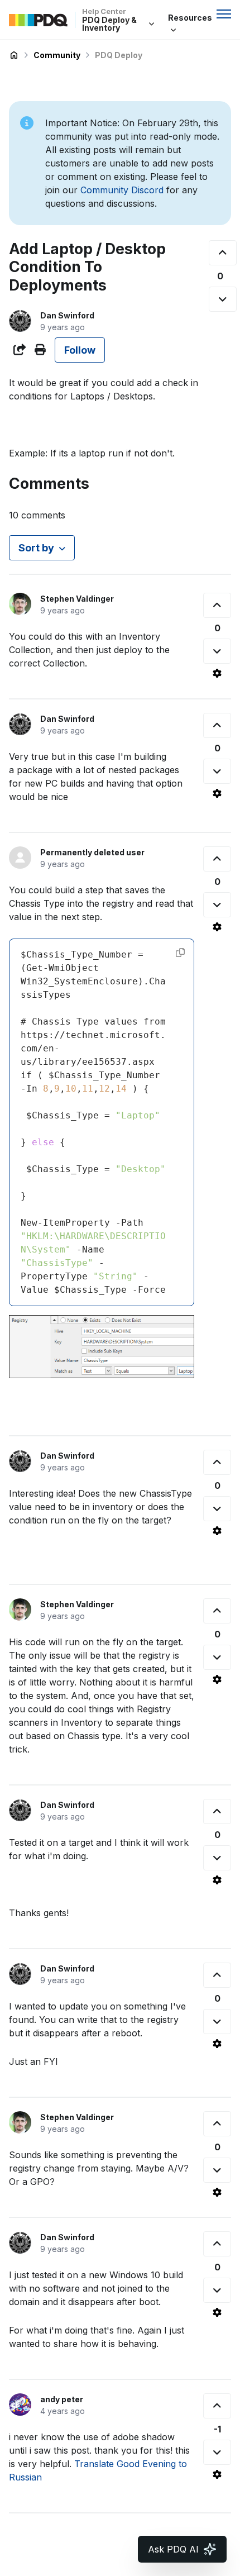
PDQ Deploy (119, 55)
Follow (80, 350)
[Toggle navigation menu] (224, 14)
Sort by (36, 548)
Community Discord (122, 190)
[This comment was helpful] (217, 605)
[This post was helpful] (223, 253)
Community (57, 55)
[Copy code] (180, 953)
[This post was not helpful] (223, 299)
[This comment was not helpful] (217, 651)
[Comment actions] (217, 673)
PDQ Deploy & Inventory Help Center (14, 55)
